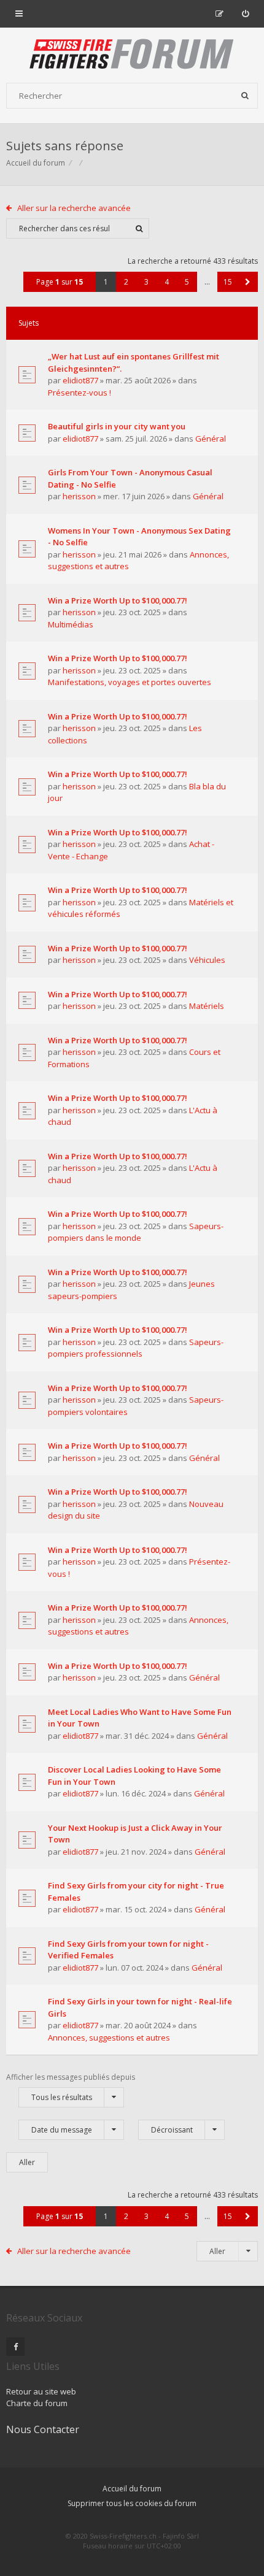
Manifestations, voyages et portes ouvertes (130, 682)
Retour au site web (41, 2391)
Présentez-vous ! (80, 393)
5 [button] (187, 282)
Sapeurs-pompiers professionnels (136, 1348)
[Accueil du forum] (132, 55)
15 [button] (228, 282)
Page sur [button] (60, 282)
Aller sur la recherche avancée (74, 208)
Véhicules (207, 960)
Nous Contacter (43, 2429)
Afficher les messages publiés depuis (71, 2087)
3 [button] (146, 282)
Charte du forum (37, 2403)
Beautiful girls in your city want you (117, 426)
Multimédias (71, 624)
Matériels (207, 1006)
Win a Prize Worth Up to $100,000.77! (118, 600)
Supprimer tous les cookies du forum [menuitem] (132, 2503)
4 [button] (167, 282)
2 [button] (126, 282)
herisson (79, 496)
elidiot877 (80, 380)
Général (211, 439)
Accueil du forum (36, 163)
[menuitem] (245, 13)
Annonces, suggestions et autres (109, 2037)
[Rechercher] (245, 96)
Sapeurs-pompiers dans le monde (136, 1232)
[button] (248, 282)
